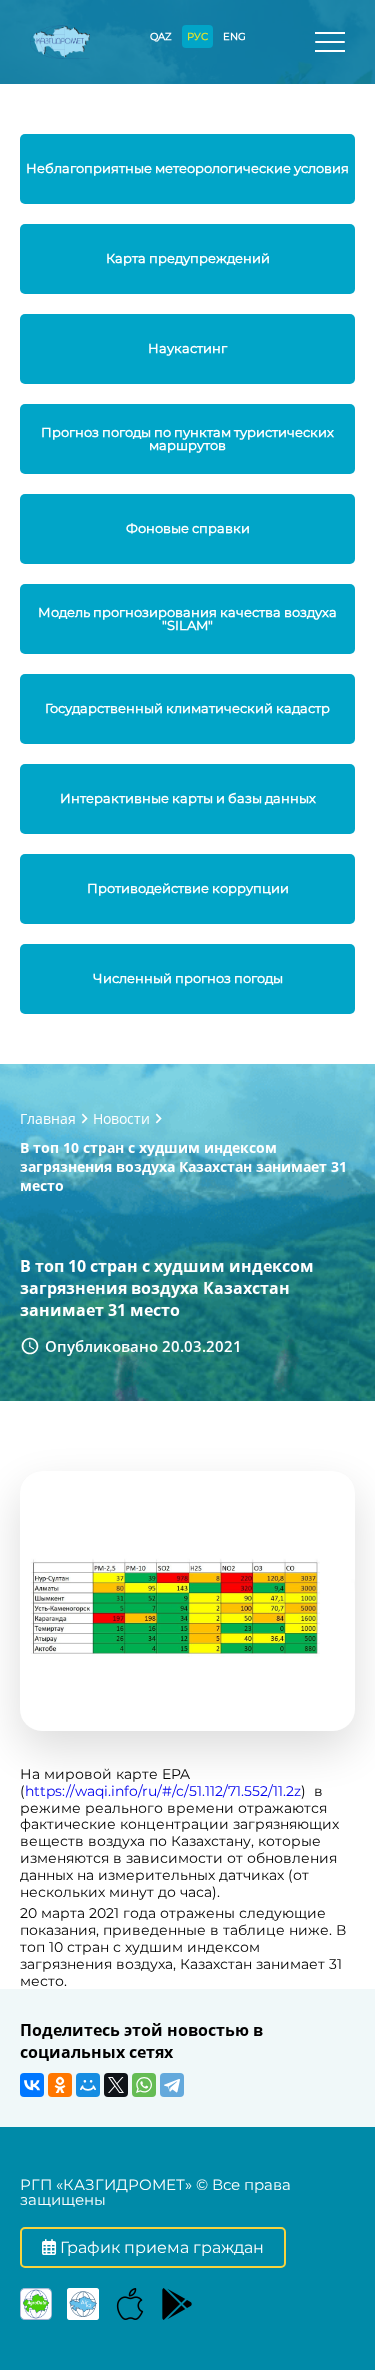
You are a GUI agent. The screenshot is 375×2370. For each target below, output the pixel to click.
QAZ (161, 36)
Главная (48, 1118)
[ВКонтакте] (32, 2085)
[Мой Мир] (88, 2085)
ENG (234, 36)
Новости (121, 1118)
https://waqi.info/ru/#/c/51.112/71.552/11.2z (163, 1791)
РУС (197, 36)
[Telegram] (172, 2085)
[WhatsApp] (144, 2085)
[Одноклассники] (60, 2085)
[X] (116, 2085)
